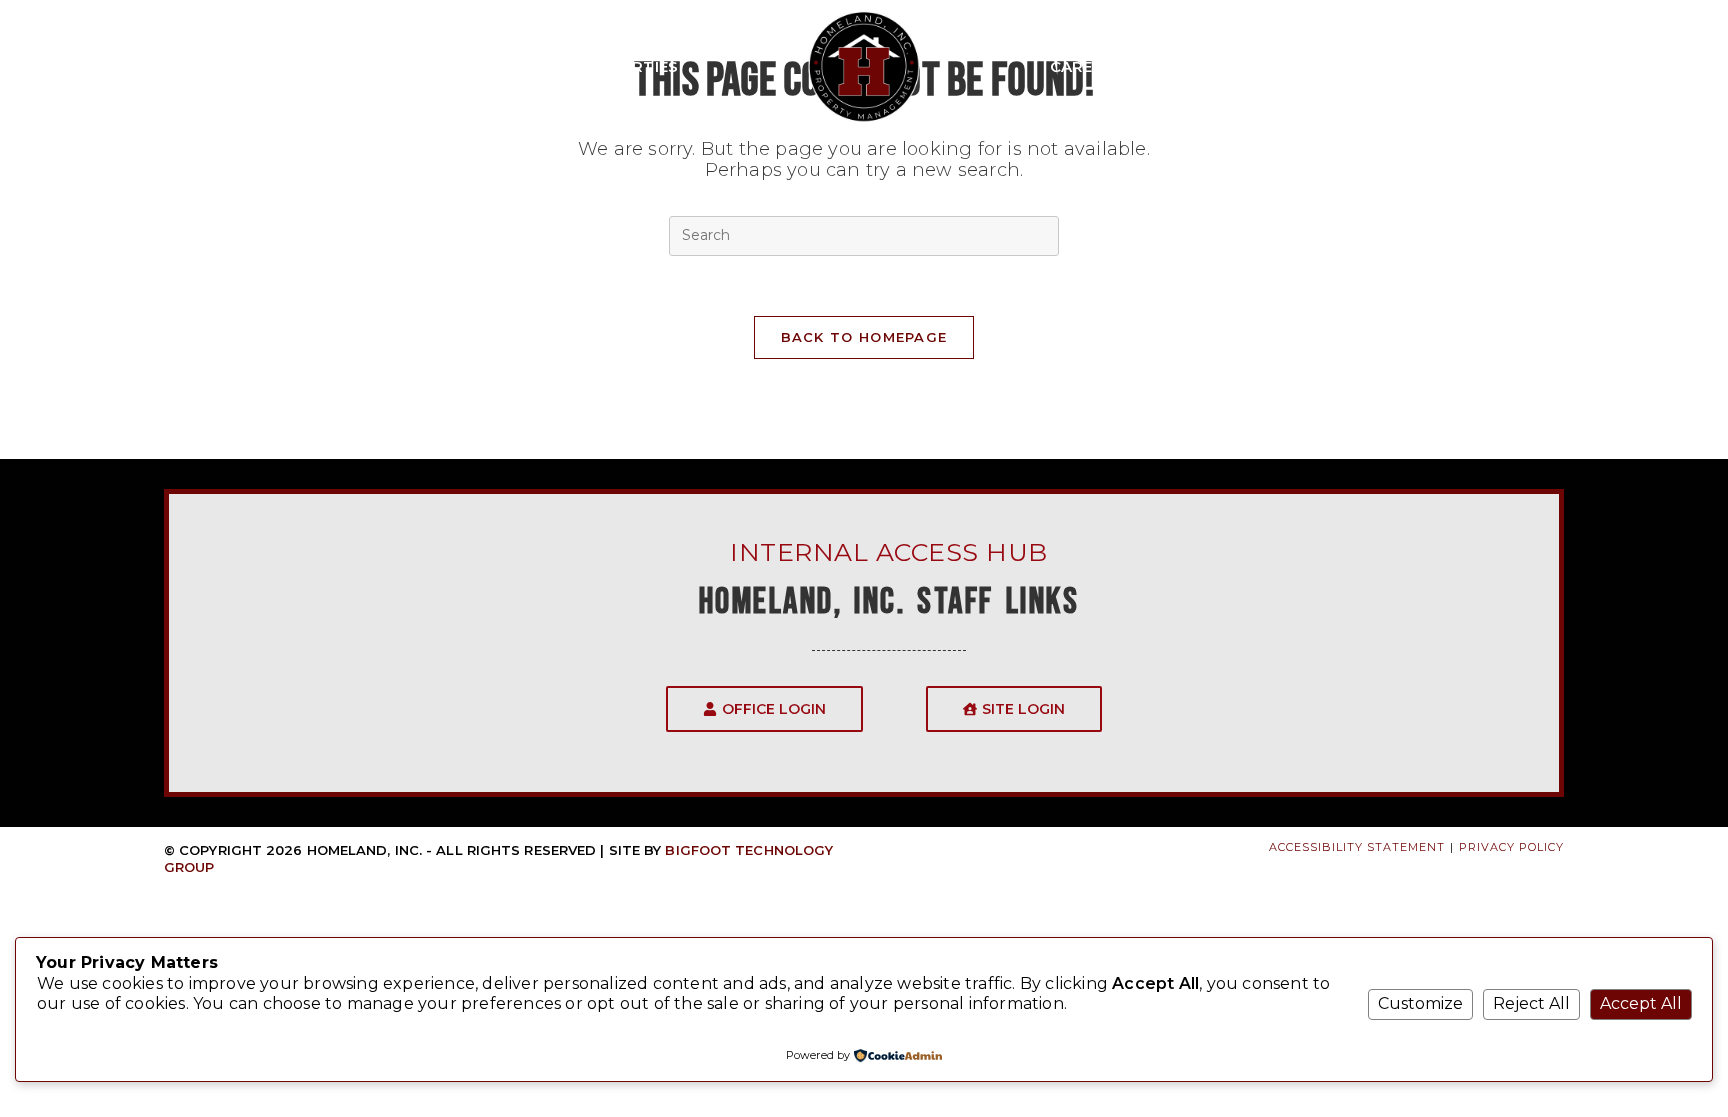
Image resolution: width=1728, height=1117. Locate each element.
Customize (1420, 1003)
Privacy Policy (1511, 847)
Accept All (1641, 1003)
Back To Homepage (864, 337)
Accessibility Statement (1357, 847)
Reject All (1531, 1003)
